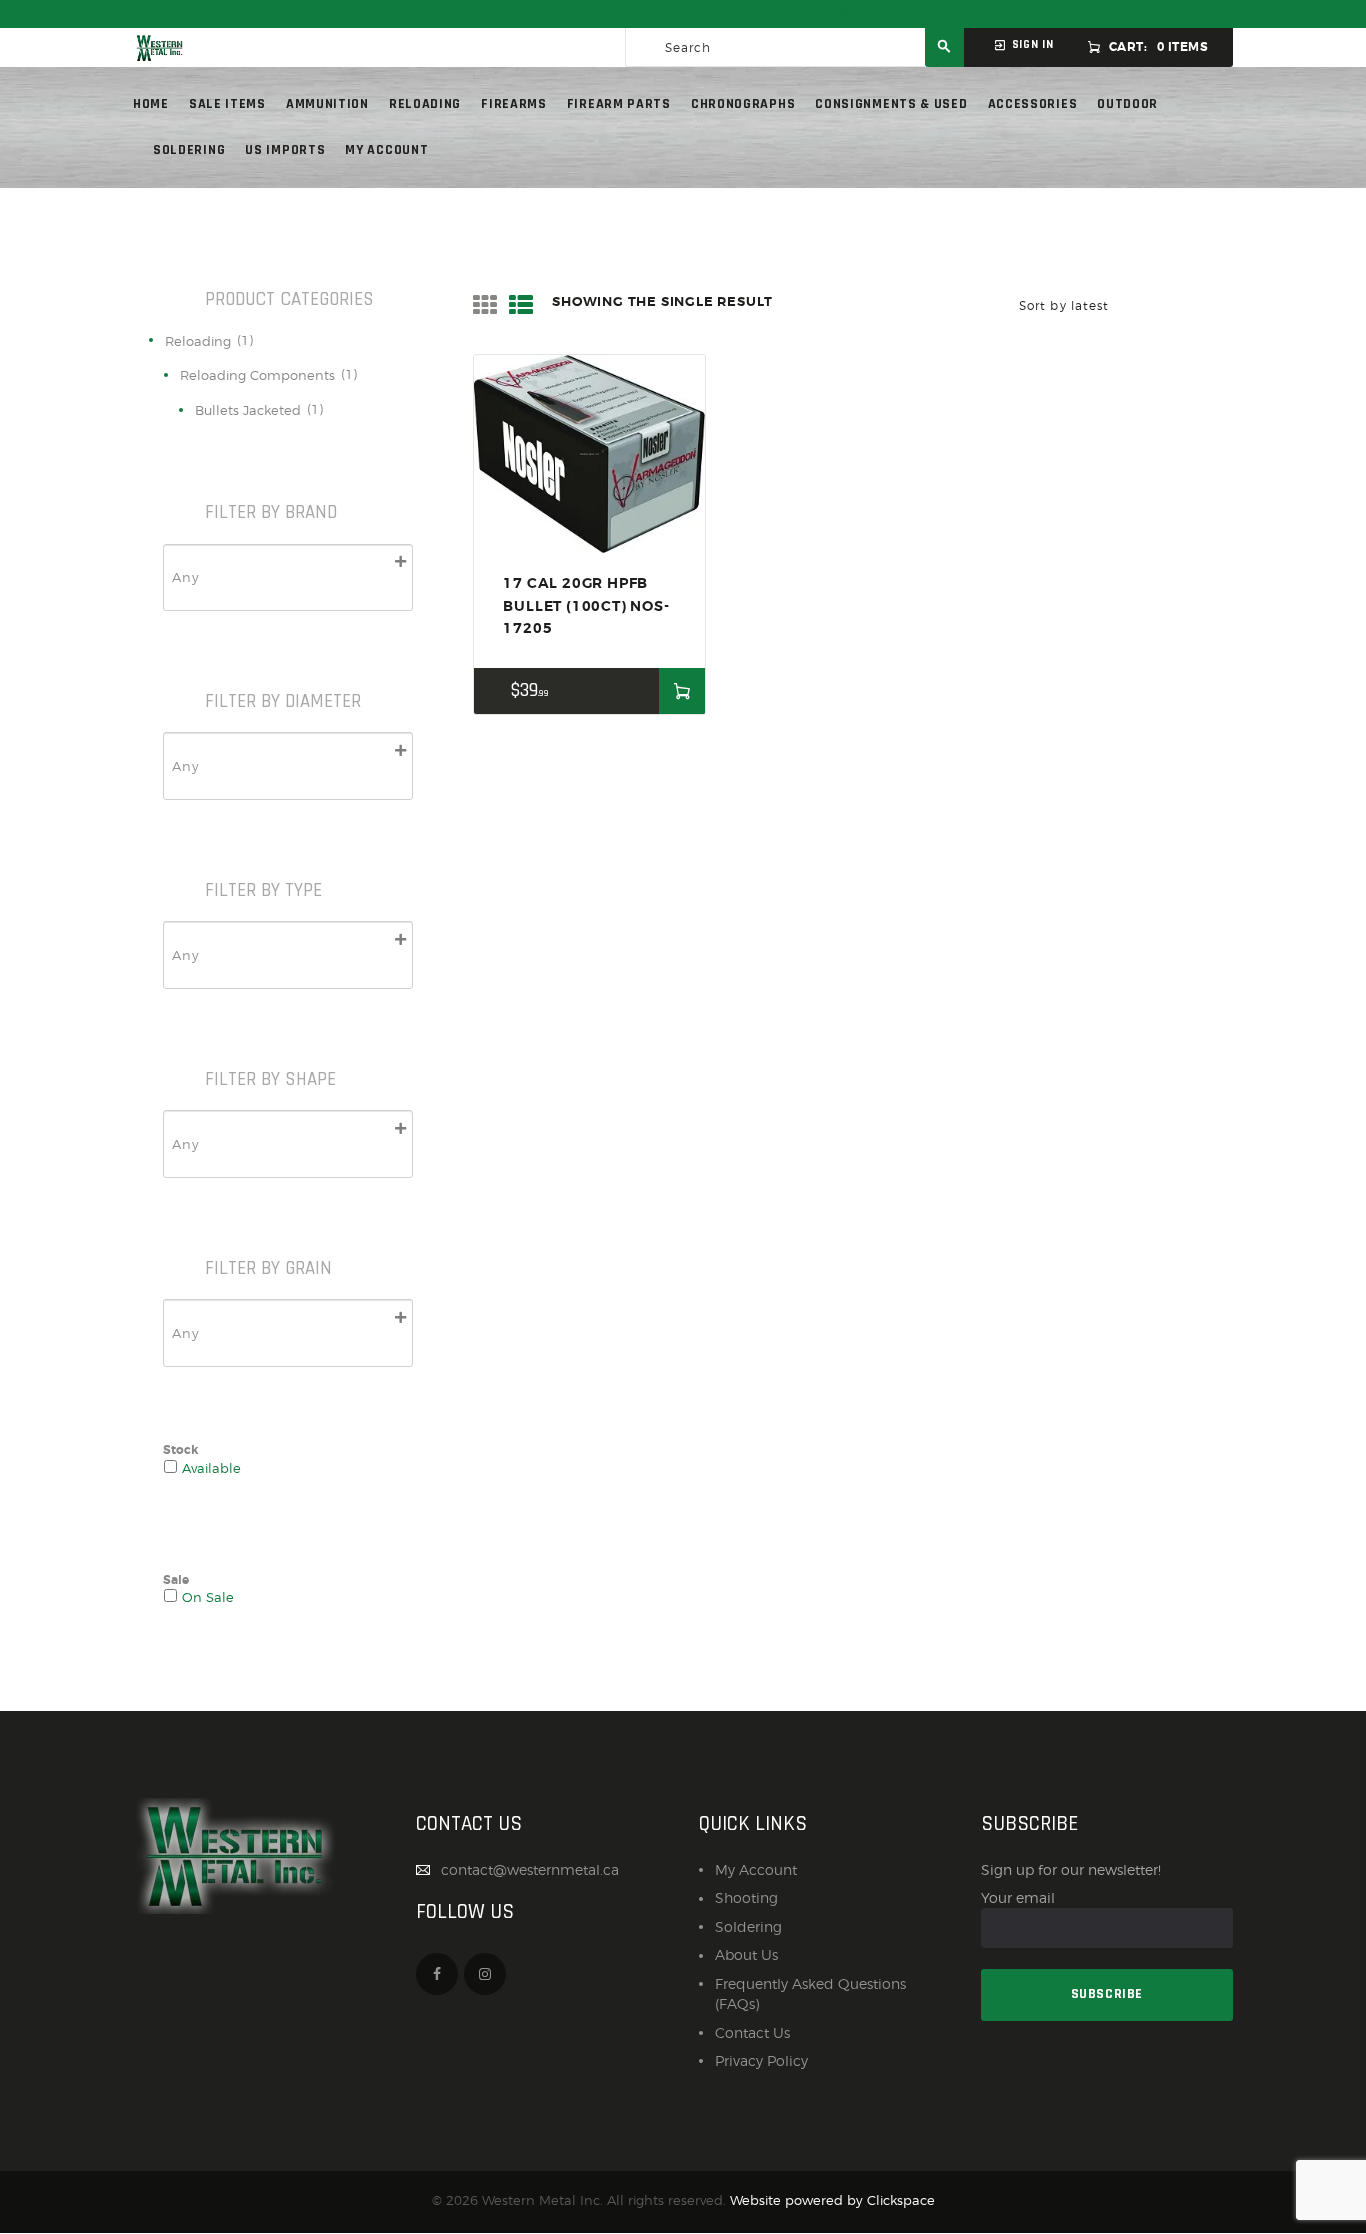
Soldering (748, 1926)
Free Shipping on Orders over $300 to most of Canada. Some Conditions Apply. (683, 14)
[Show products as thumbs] (485, 305)
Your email (1018, 1897)
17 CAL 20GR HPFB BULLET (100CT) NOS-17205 (586, 605)
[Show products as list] (521, 305)
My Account (756, 1869)
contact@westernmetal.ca (530, 1869)
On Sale (208, 1597)
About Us (746, 1954)
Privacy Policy (761, 2060)
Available (211, 1468)
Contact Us (752, 2032)
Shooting (746, 1897)
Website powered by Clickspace (832, 2200)
